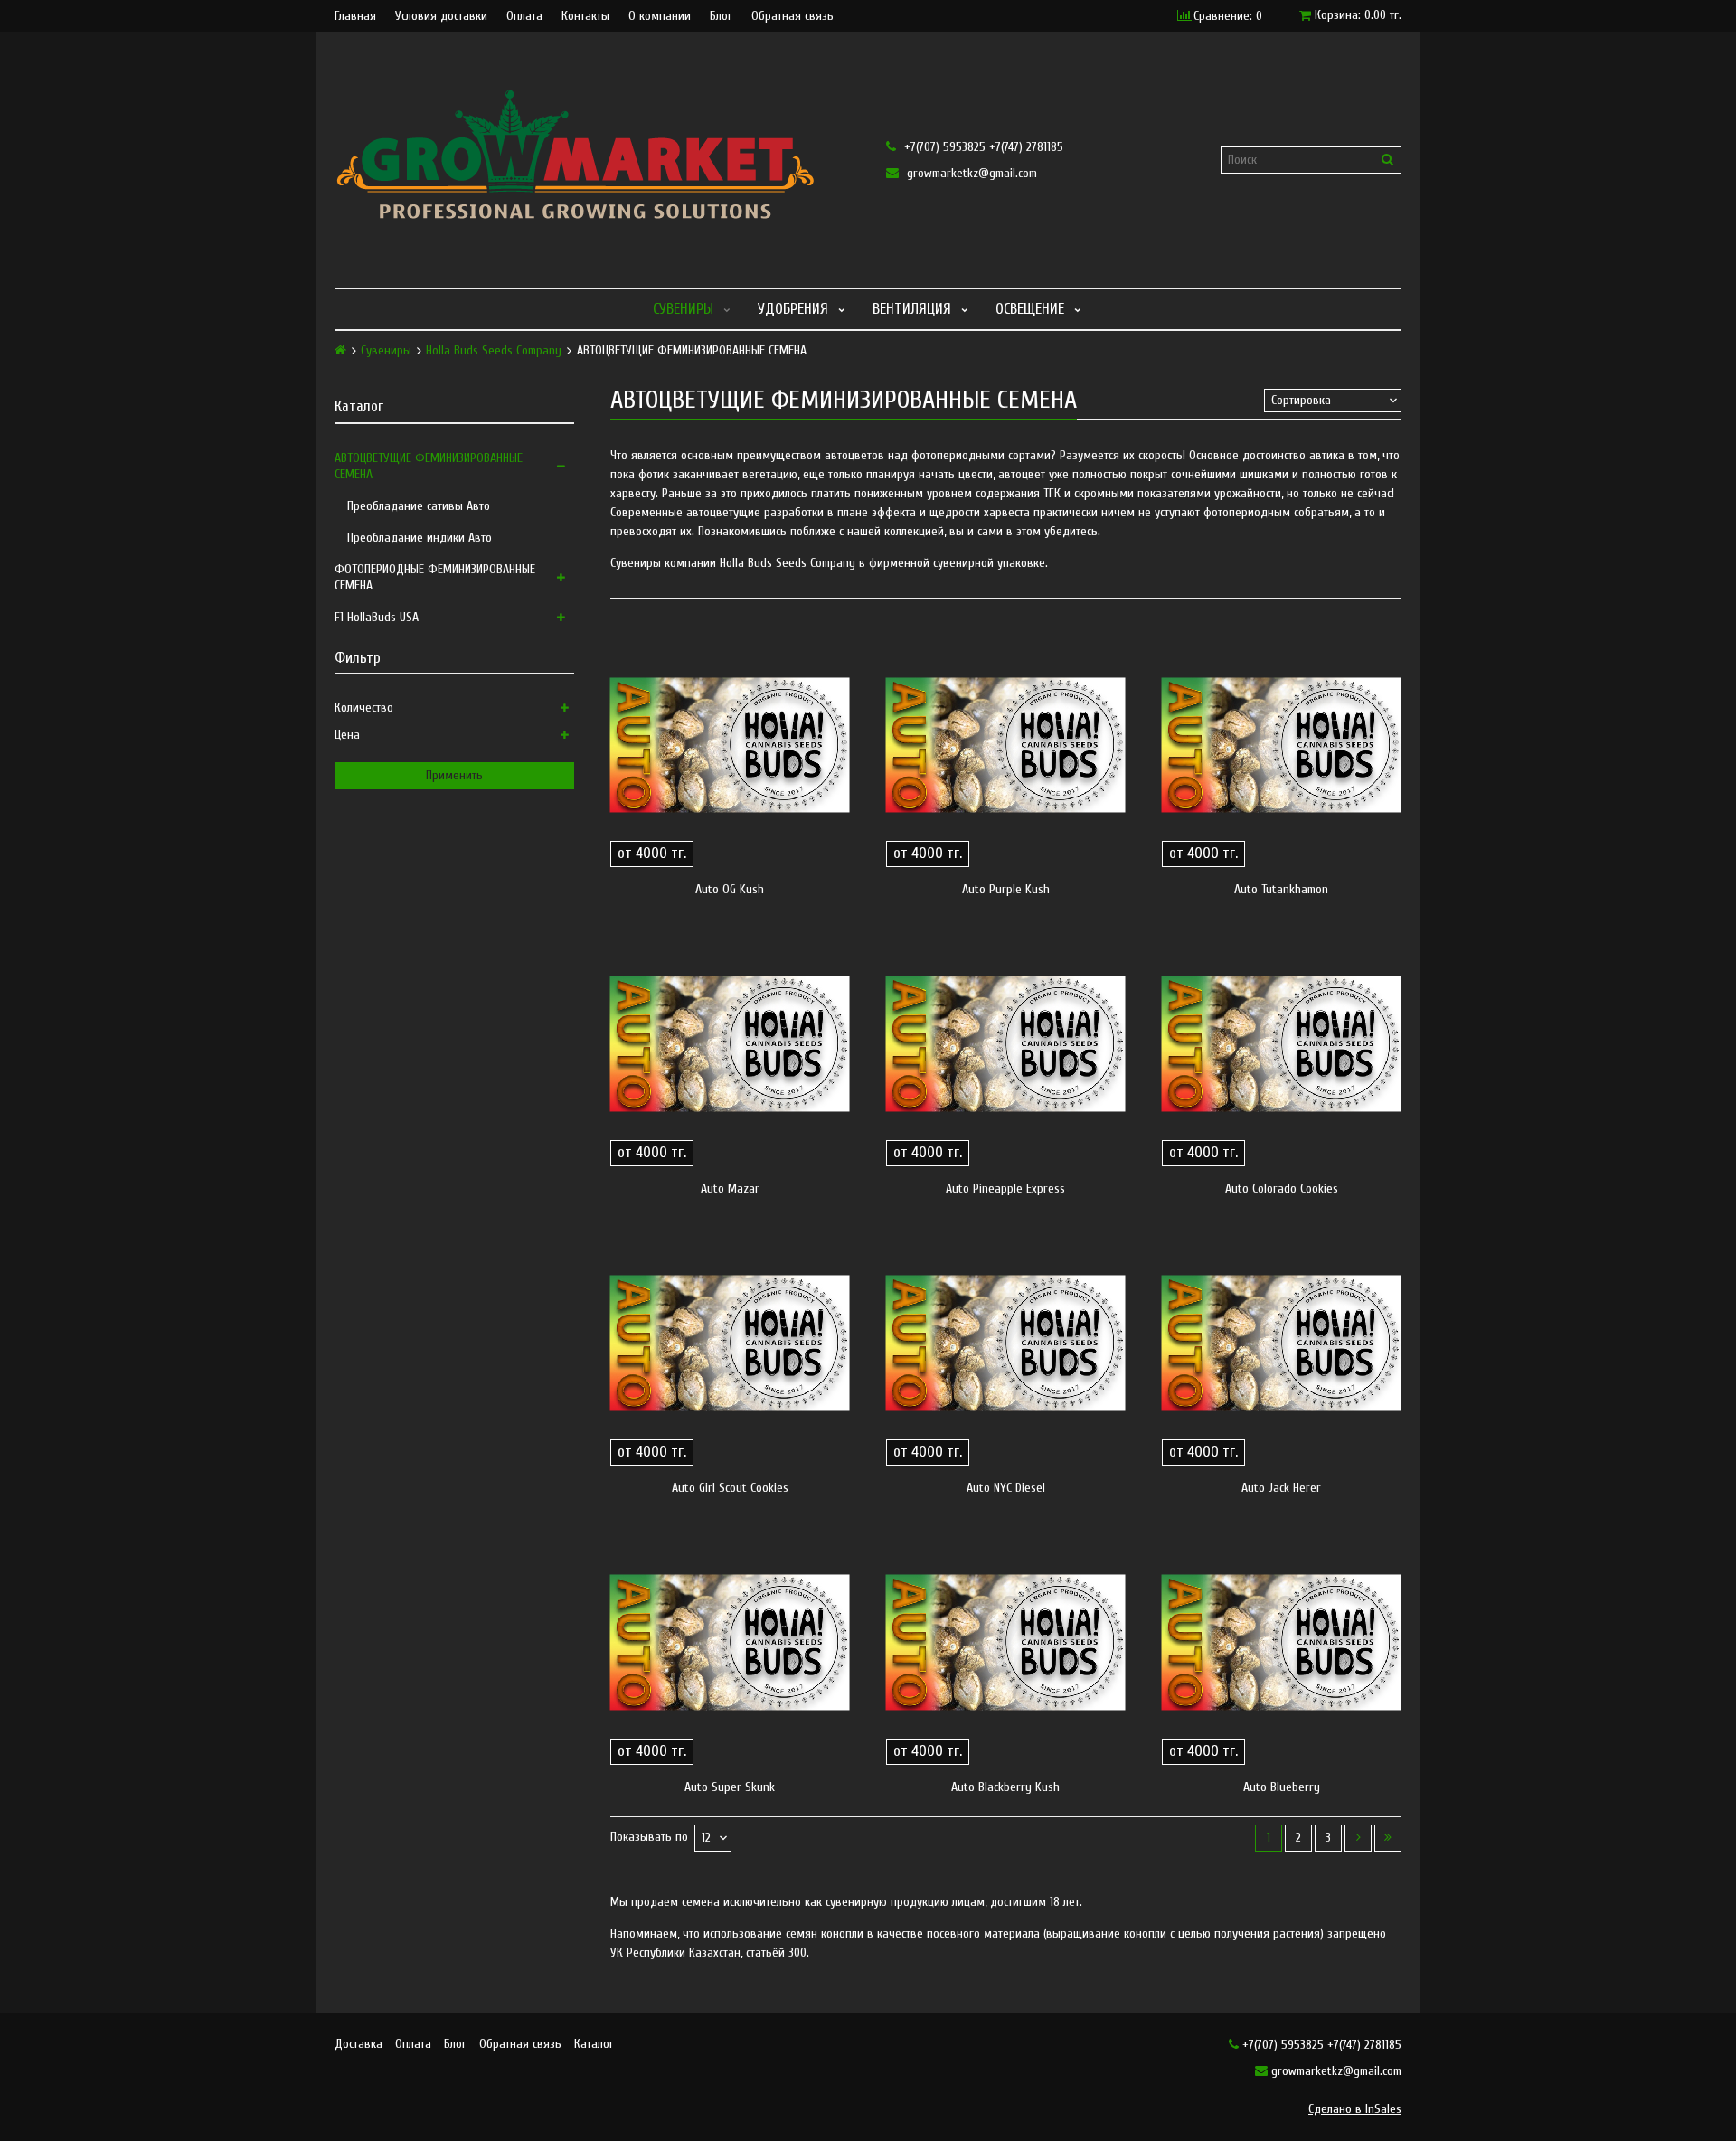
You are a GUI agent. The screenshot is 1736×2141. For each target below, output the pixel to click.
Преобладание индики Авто (420, 538)
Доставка (359, 2044)
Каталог (594, 2044)
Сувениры (683, 309)
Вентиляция (912, 309)
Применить (454, 775)
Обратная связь (793, 16)
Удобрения (793, 309)
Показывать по (649, 1838)
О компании (660, 16)
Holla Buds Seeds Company (494, 351)
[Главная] (340, 350)
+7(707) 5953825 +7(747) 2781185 (982, 147)
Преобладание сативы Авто (419, 506)
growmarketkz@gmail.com (970, 173)
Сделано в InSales (1355, 2109)
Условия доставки (441, 16)
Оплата (524, 16)
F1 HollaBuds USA (377, 617)
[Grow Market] (592, 160)
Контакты (585, 16)
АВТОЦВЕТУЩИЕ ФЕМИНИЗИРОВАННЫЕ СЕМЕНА (429, 466)
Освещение (1030, 309)
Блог (721, 16)
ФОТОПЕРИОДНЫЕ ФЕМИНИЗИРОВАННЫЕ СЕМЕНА (435, 577)
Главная (355, 16)
